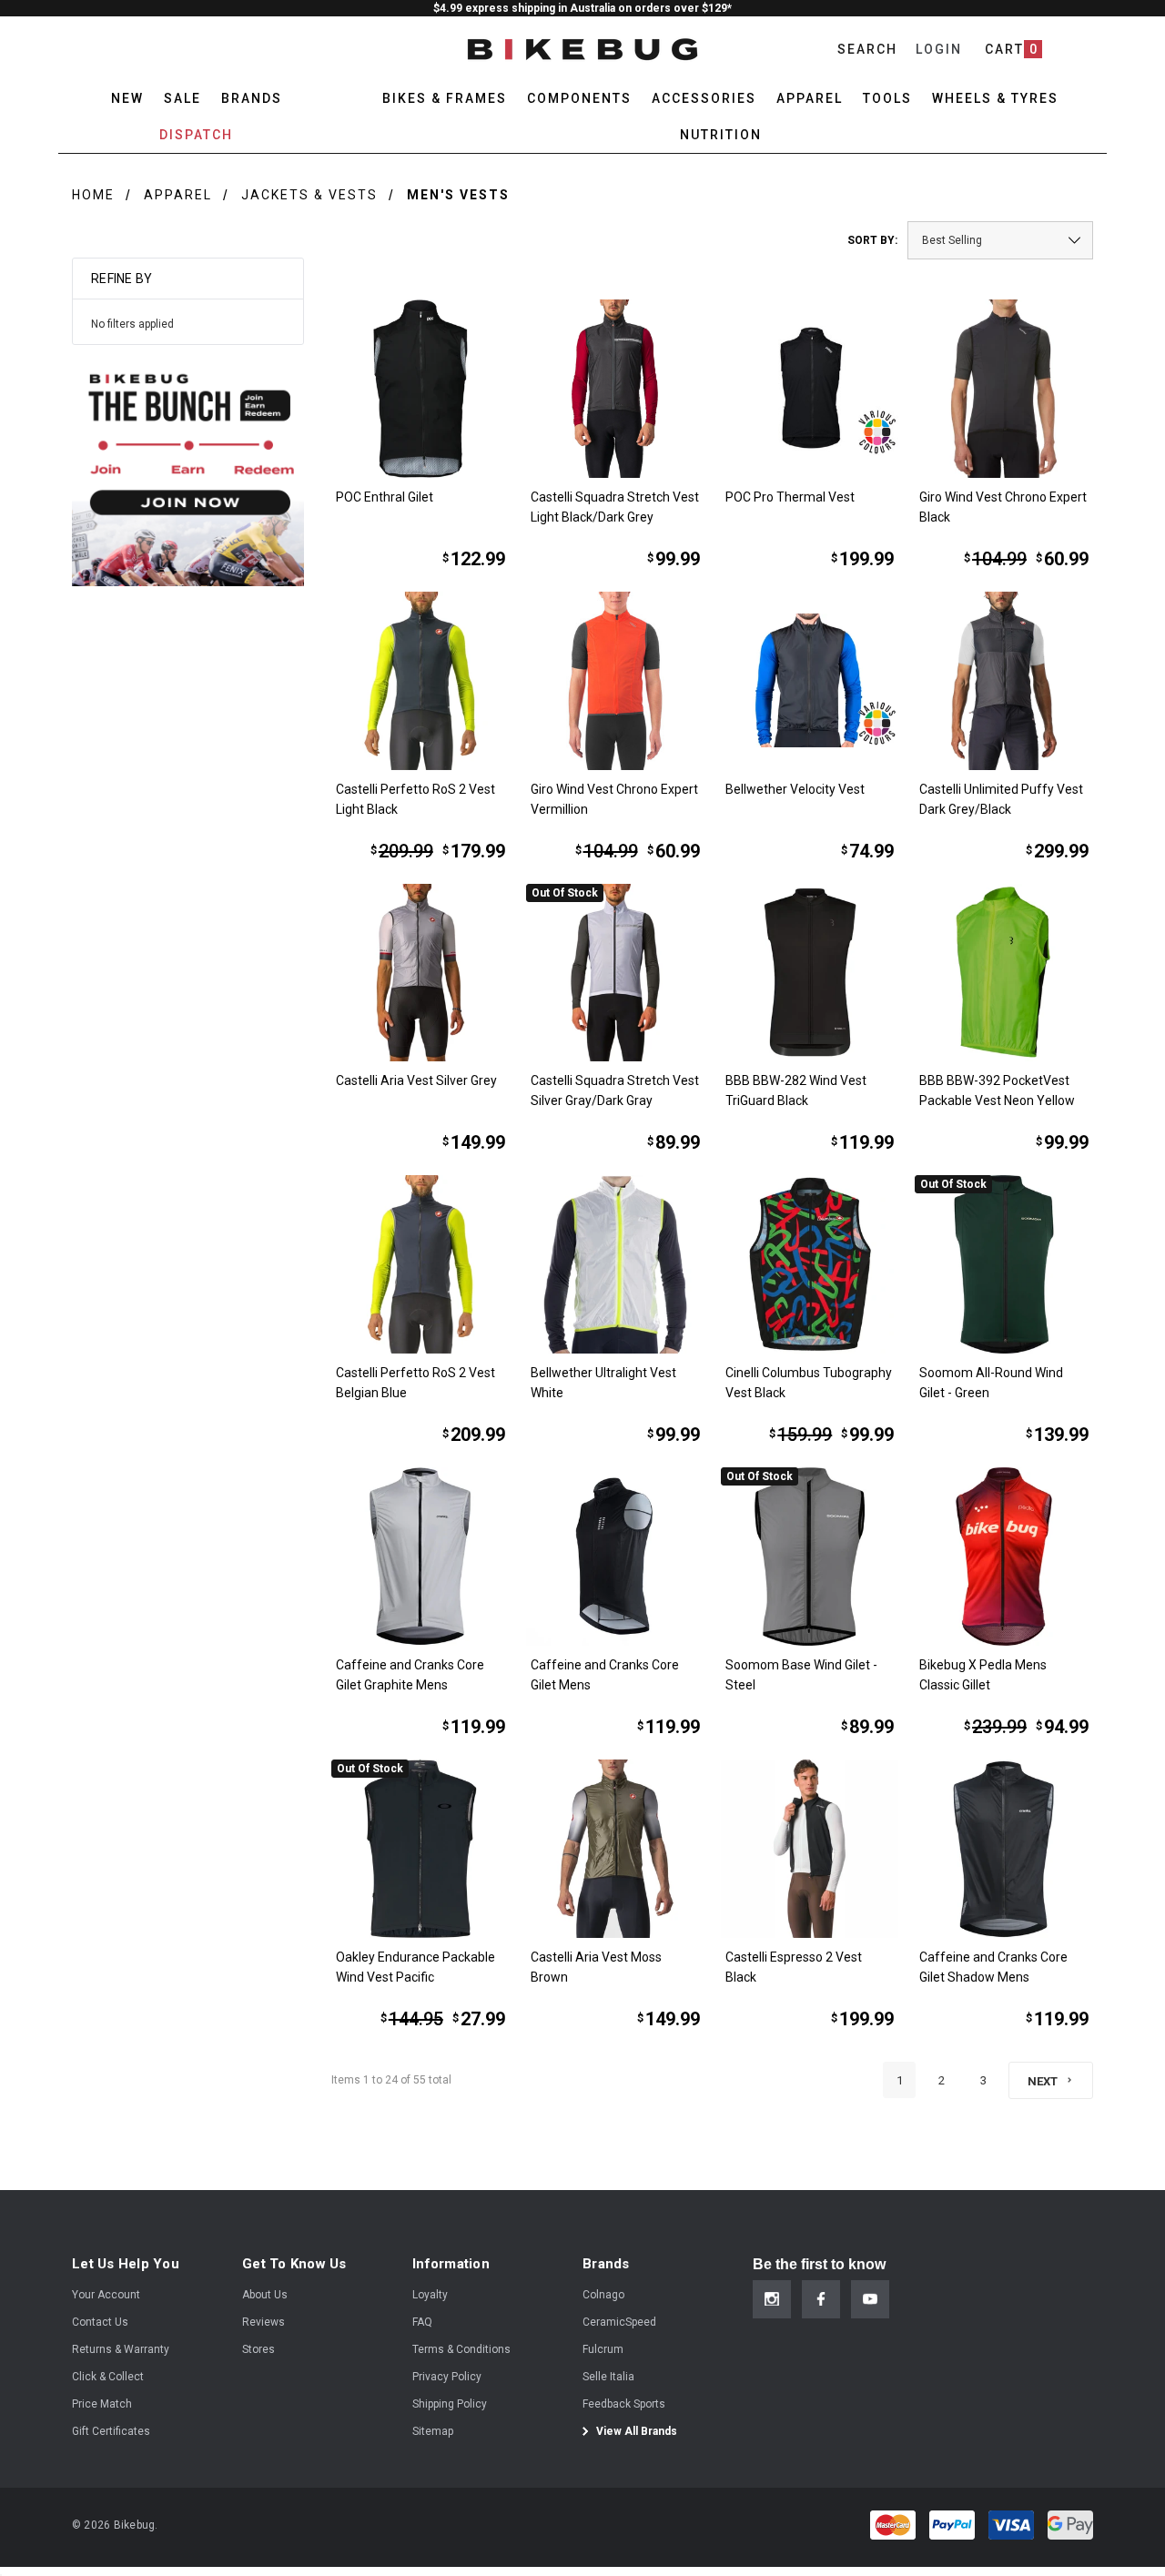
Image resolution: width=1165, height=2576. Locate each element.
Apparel (178, 195)
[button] (188, 470)
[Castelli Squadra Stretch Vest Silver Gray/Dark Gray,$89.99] (615, 973)
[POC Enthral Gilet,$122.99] (420, 389)
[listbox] (1000, 240)
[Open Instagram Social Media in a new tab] (772, 2299)
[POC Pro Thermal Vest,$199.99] (810, 389)
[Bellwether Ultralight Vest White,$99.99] (615, 1264)
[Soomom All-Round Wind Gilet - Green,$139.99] (1004, 1264)
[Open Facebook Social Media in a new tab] (821, 2299)
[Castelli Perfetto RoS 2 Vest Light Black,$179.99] (420, 681)
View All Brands (635, 2431)
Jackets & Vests (309, 195)
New (127, 98)
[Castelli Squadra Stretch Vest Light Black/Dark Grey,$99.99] (615, 389)
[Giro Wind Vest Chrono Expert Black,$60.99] (1004, 389)
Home (93, 195)
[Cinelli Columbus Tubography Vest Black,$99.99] (810, 1264)
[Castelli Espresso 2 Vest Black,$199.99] (810, 1849)
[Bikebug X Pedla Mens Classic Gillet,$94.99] (1004, 1557)
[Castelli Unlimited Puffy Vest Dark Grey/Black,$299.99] (1004, 681)
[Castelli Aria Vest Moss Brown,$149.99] (615, 1849)
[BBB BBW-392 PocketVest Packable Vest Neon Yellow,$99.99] (1004, 973)
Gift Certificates (111, 2431)
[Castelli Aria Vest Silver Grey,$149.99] (420, 973)
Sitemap (433, 2431)
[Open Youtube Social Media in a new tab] (870, 2299)
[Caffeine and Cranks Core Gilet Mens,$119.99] (615, 1557)
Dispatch (196, 135)
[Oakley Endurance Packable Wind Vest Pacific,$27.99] (420, 1849)
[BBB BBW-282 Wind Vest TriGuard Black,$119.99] (810, 973)
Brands (252, 98)
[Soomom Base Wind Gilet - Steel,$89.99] (810, 1557)
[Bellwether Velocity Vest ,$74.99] (810, 681)
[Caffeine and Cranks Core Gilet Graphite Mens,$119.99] (420, 1557)
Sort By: (872, 240)
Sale (182, 98)
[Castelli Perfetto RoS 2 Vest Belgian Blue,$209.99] (420, 1264)
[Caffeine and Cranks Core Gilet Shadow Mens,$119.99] (1004, 1849)
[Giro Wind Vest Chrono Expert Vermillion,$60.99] (615, 681)
